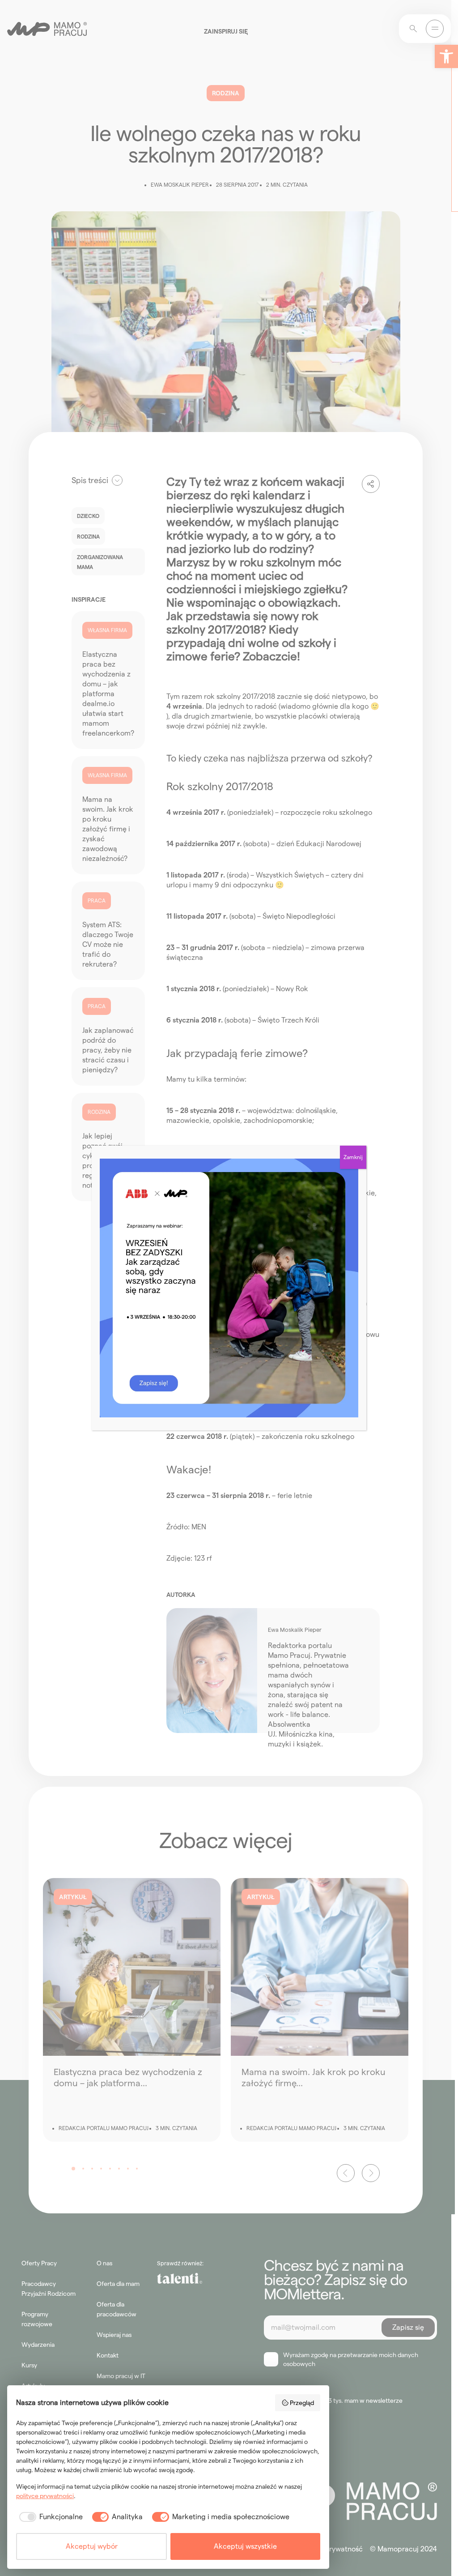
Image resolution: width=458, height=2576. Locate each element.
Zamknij (353, 1157)
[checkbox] (49, 2517)
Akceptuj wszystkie (245, 2546)
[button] (446, 56)
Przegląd (302, 2403)
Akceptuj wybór (92, 2546)
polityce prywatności (45, 2496)
